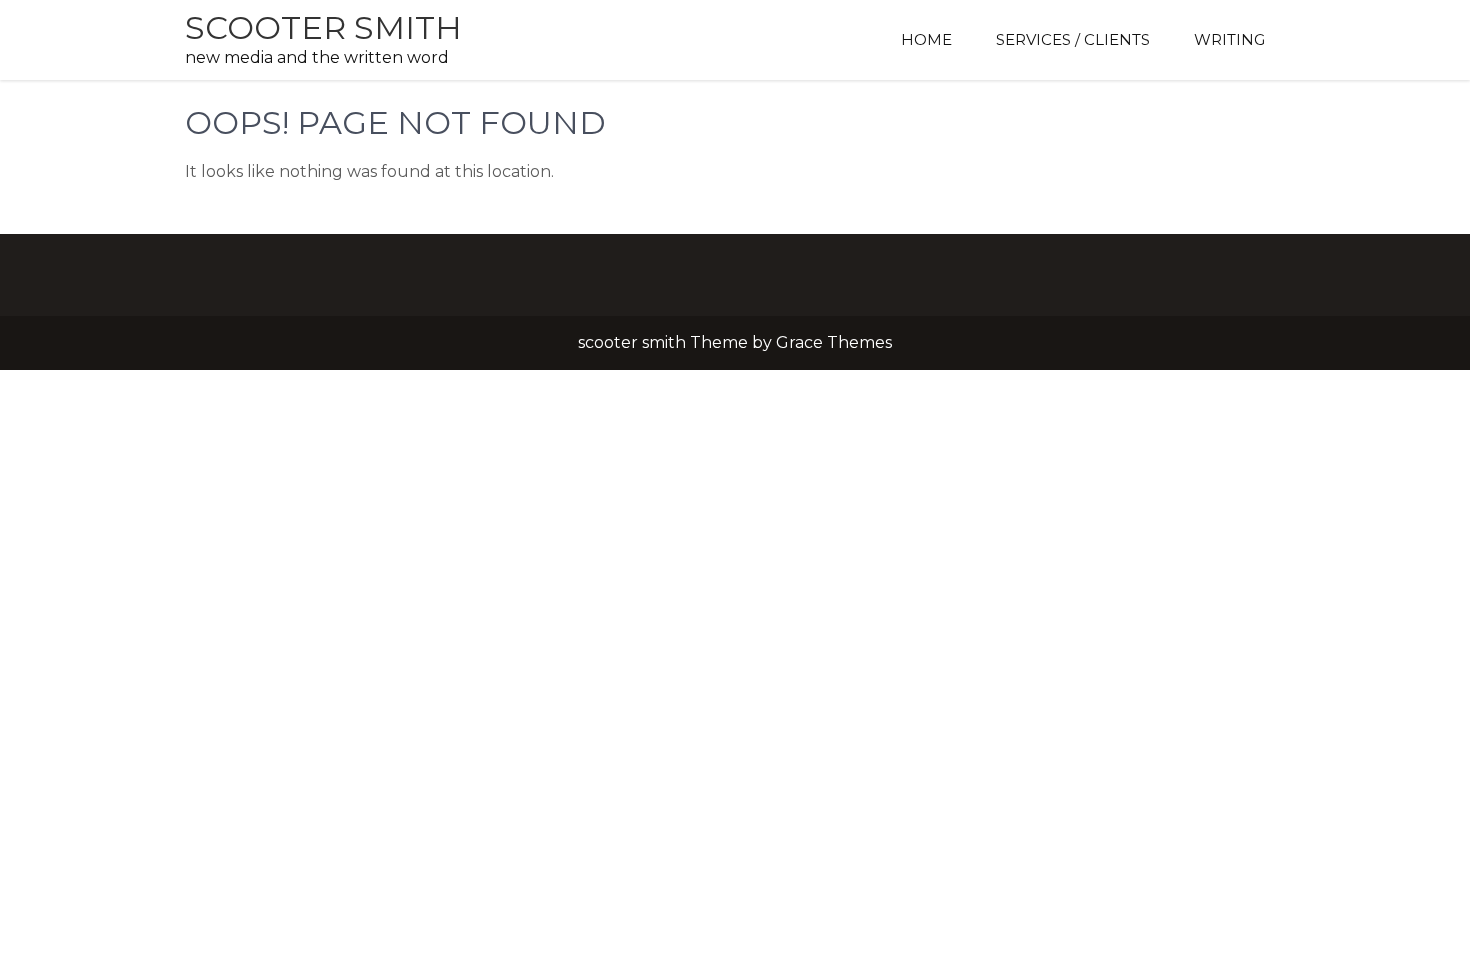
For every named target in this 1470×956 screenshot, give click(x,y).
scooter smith (323, 27)
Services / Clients (1073, 39)
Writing (1229, 39)
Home (926, 39)
